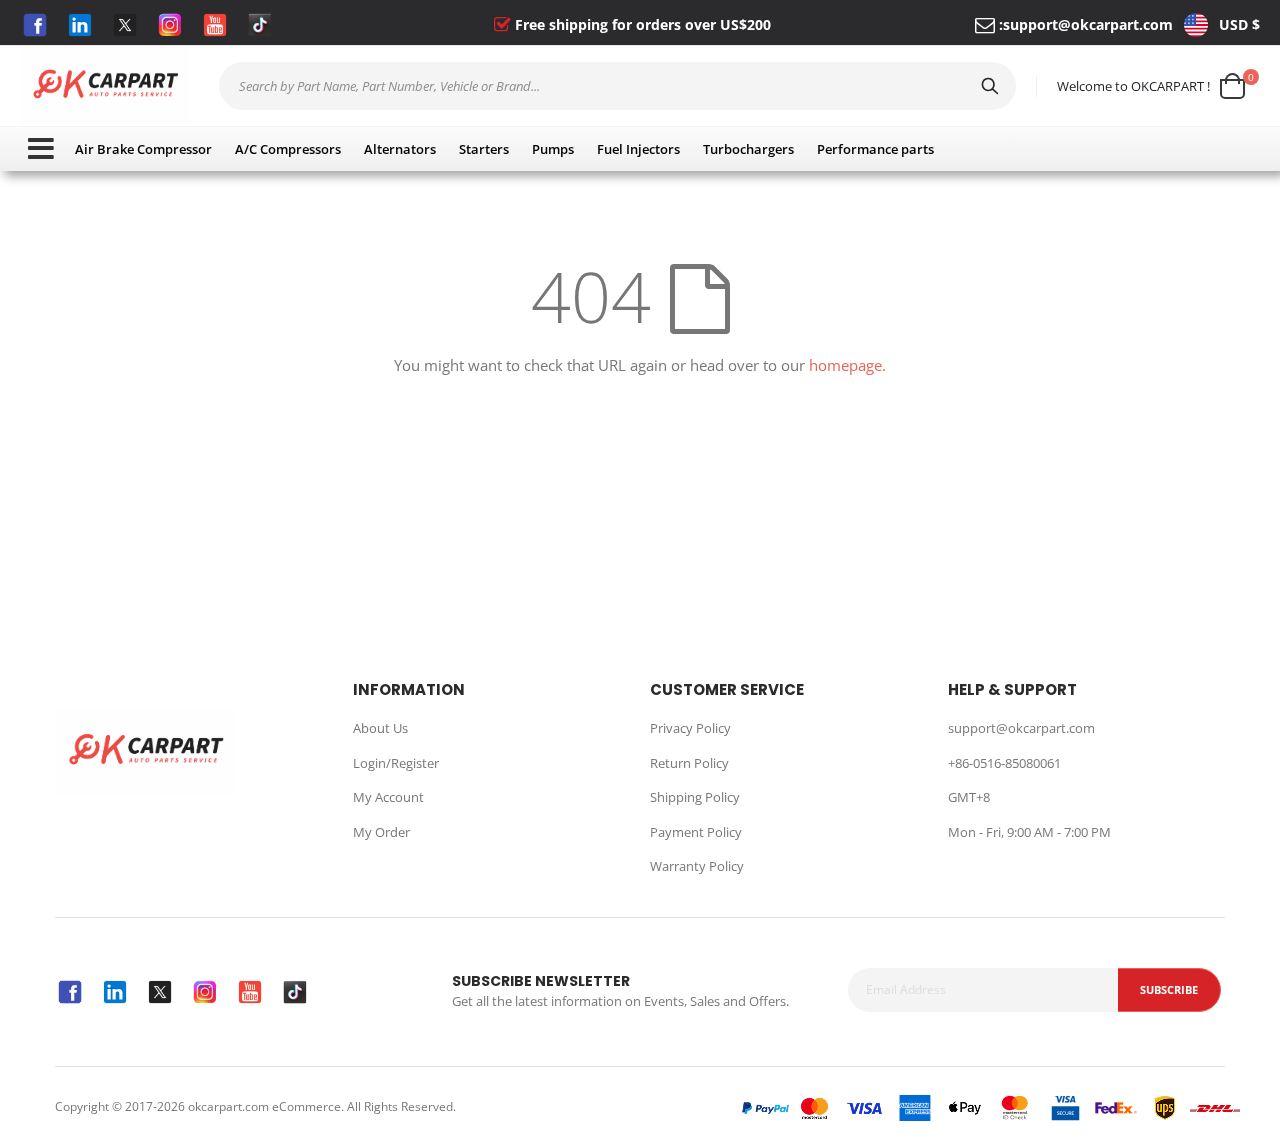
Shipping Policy (695, 797)
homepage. (847, 365)
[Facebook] (35, 25)
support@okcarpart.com (1088, 24)
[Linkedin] (80, 25)
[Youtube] (215, 25)
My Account (388, 797)
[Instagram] (170, 25)
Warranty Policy (697, 866)
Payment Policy (696, 832)
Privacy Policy (690, 728)
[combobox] (617, 86)
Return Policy (689, 763)
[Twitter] (125, 25)
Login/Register (396, 763)
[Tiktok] (260, 25)
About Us (380, 728)
